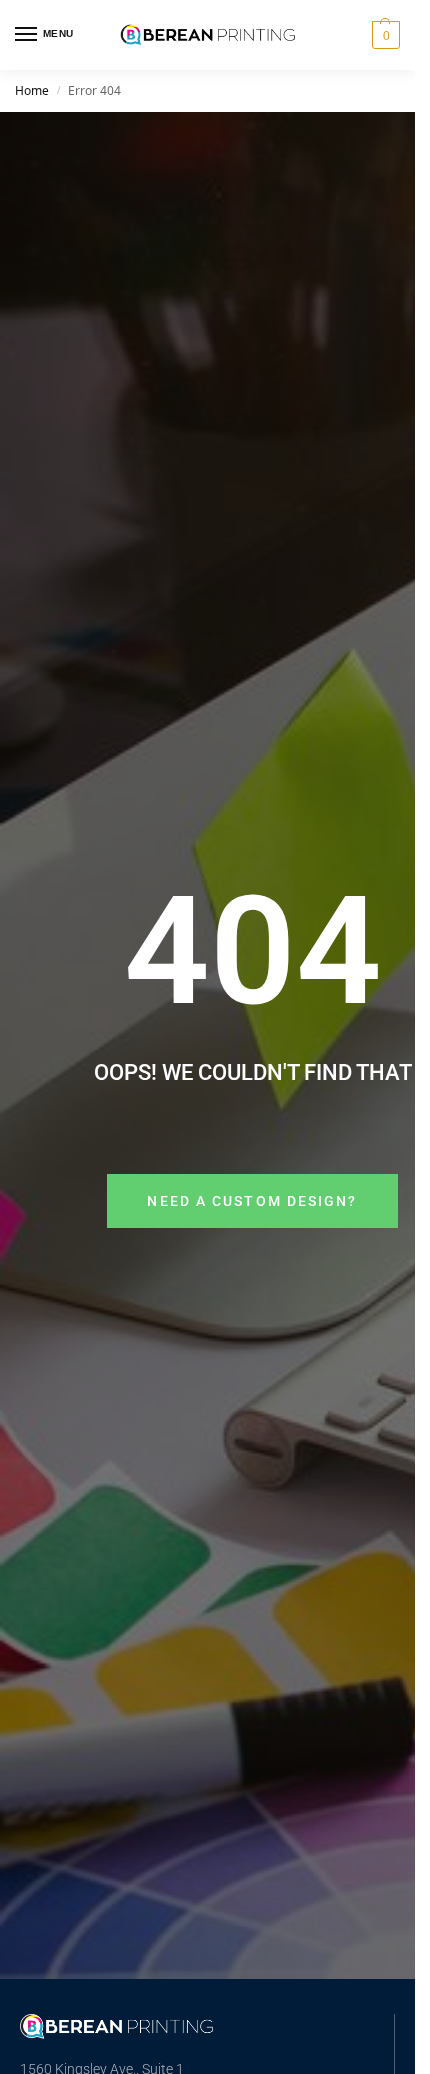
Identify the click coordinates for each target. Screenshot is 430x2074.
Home (32, 90)
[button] (383, 35)
